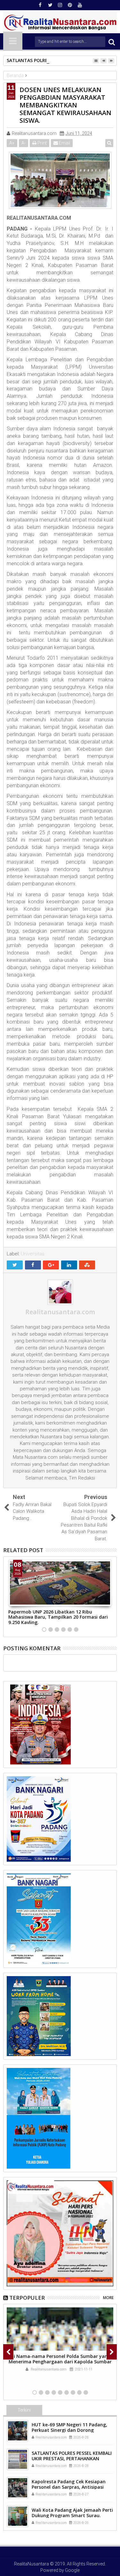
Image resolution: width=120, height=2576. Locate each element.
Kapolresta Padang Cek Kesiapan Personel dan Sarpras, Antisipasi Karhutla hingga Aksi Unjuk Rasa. (69, 2487)
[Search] (112, 42)
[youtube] (80, 5)
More (108, 2298)
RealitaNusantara (32, 2564)
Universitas (33, 1254)
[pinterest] (70, 5)
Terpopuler (27, 2298)
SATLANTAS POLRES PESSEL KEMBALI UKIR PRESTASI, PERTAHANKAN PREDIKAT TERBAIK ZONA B (72, 2458)
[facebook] (40, 5)
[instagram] (60, 5)
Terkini (24, 2410)
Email (64, 143)
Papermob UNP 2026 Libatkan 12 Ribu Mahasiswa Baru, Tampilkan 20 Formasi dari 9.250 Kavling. (58, 1617)
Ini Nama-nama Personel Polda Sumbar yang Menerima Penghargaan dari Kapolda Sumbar (60, 2359)
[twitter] (50, 5)
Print (42, 143)
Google (72, 2570)
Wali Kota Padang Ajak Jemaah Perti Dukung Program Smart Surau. (72, 2513)
